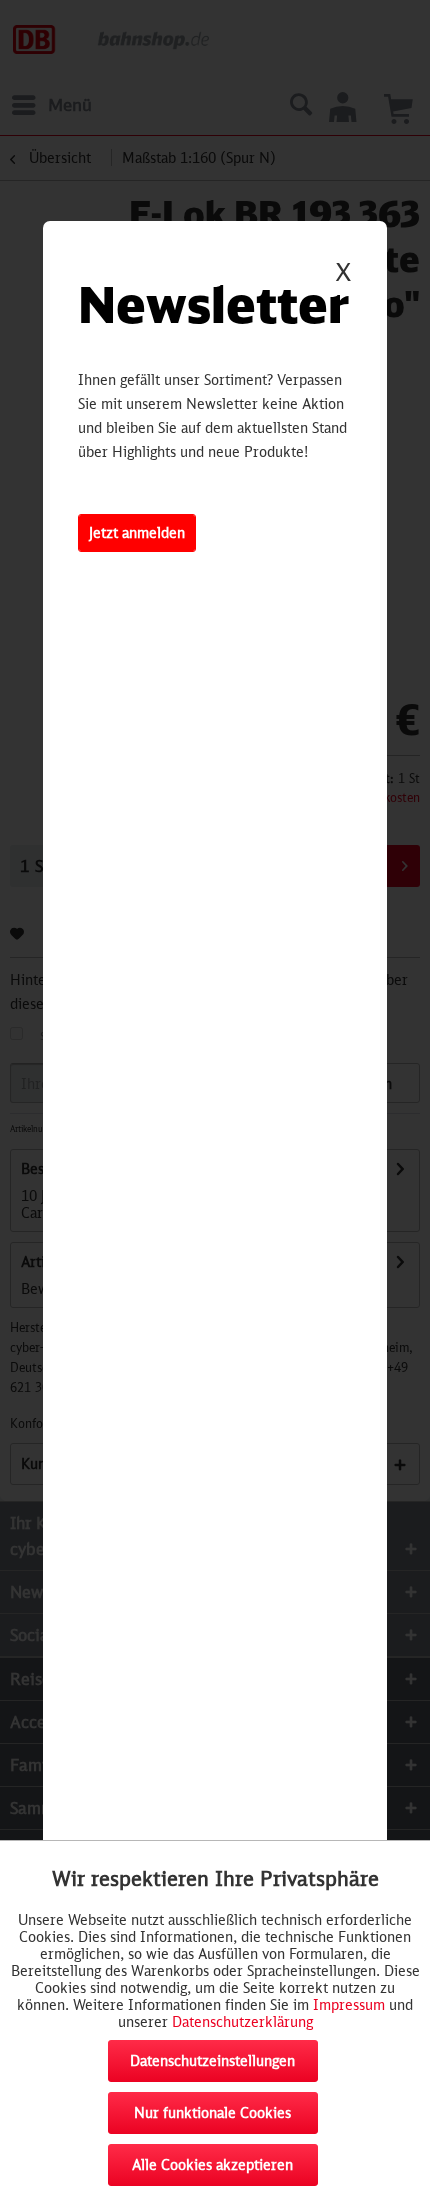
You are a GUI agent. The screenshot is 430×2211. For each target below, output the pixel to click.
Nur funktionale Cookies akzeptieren (212, 2119)
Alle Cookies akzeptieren (212, 2164)
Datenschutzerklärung (242, 2021)
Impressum (349, 2004)
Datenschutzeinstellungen (212, 2060)
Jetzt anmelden (137, 532)
